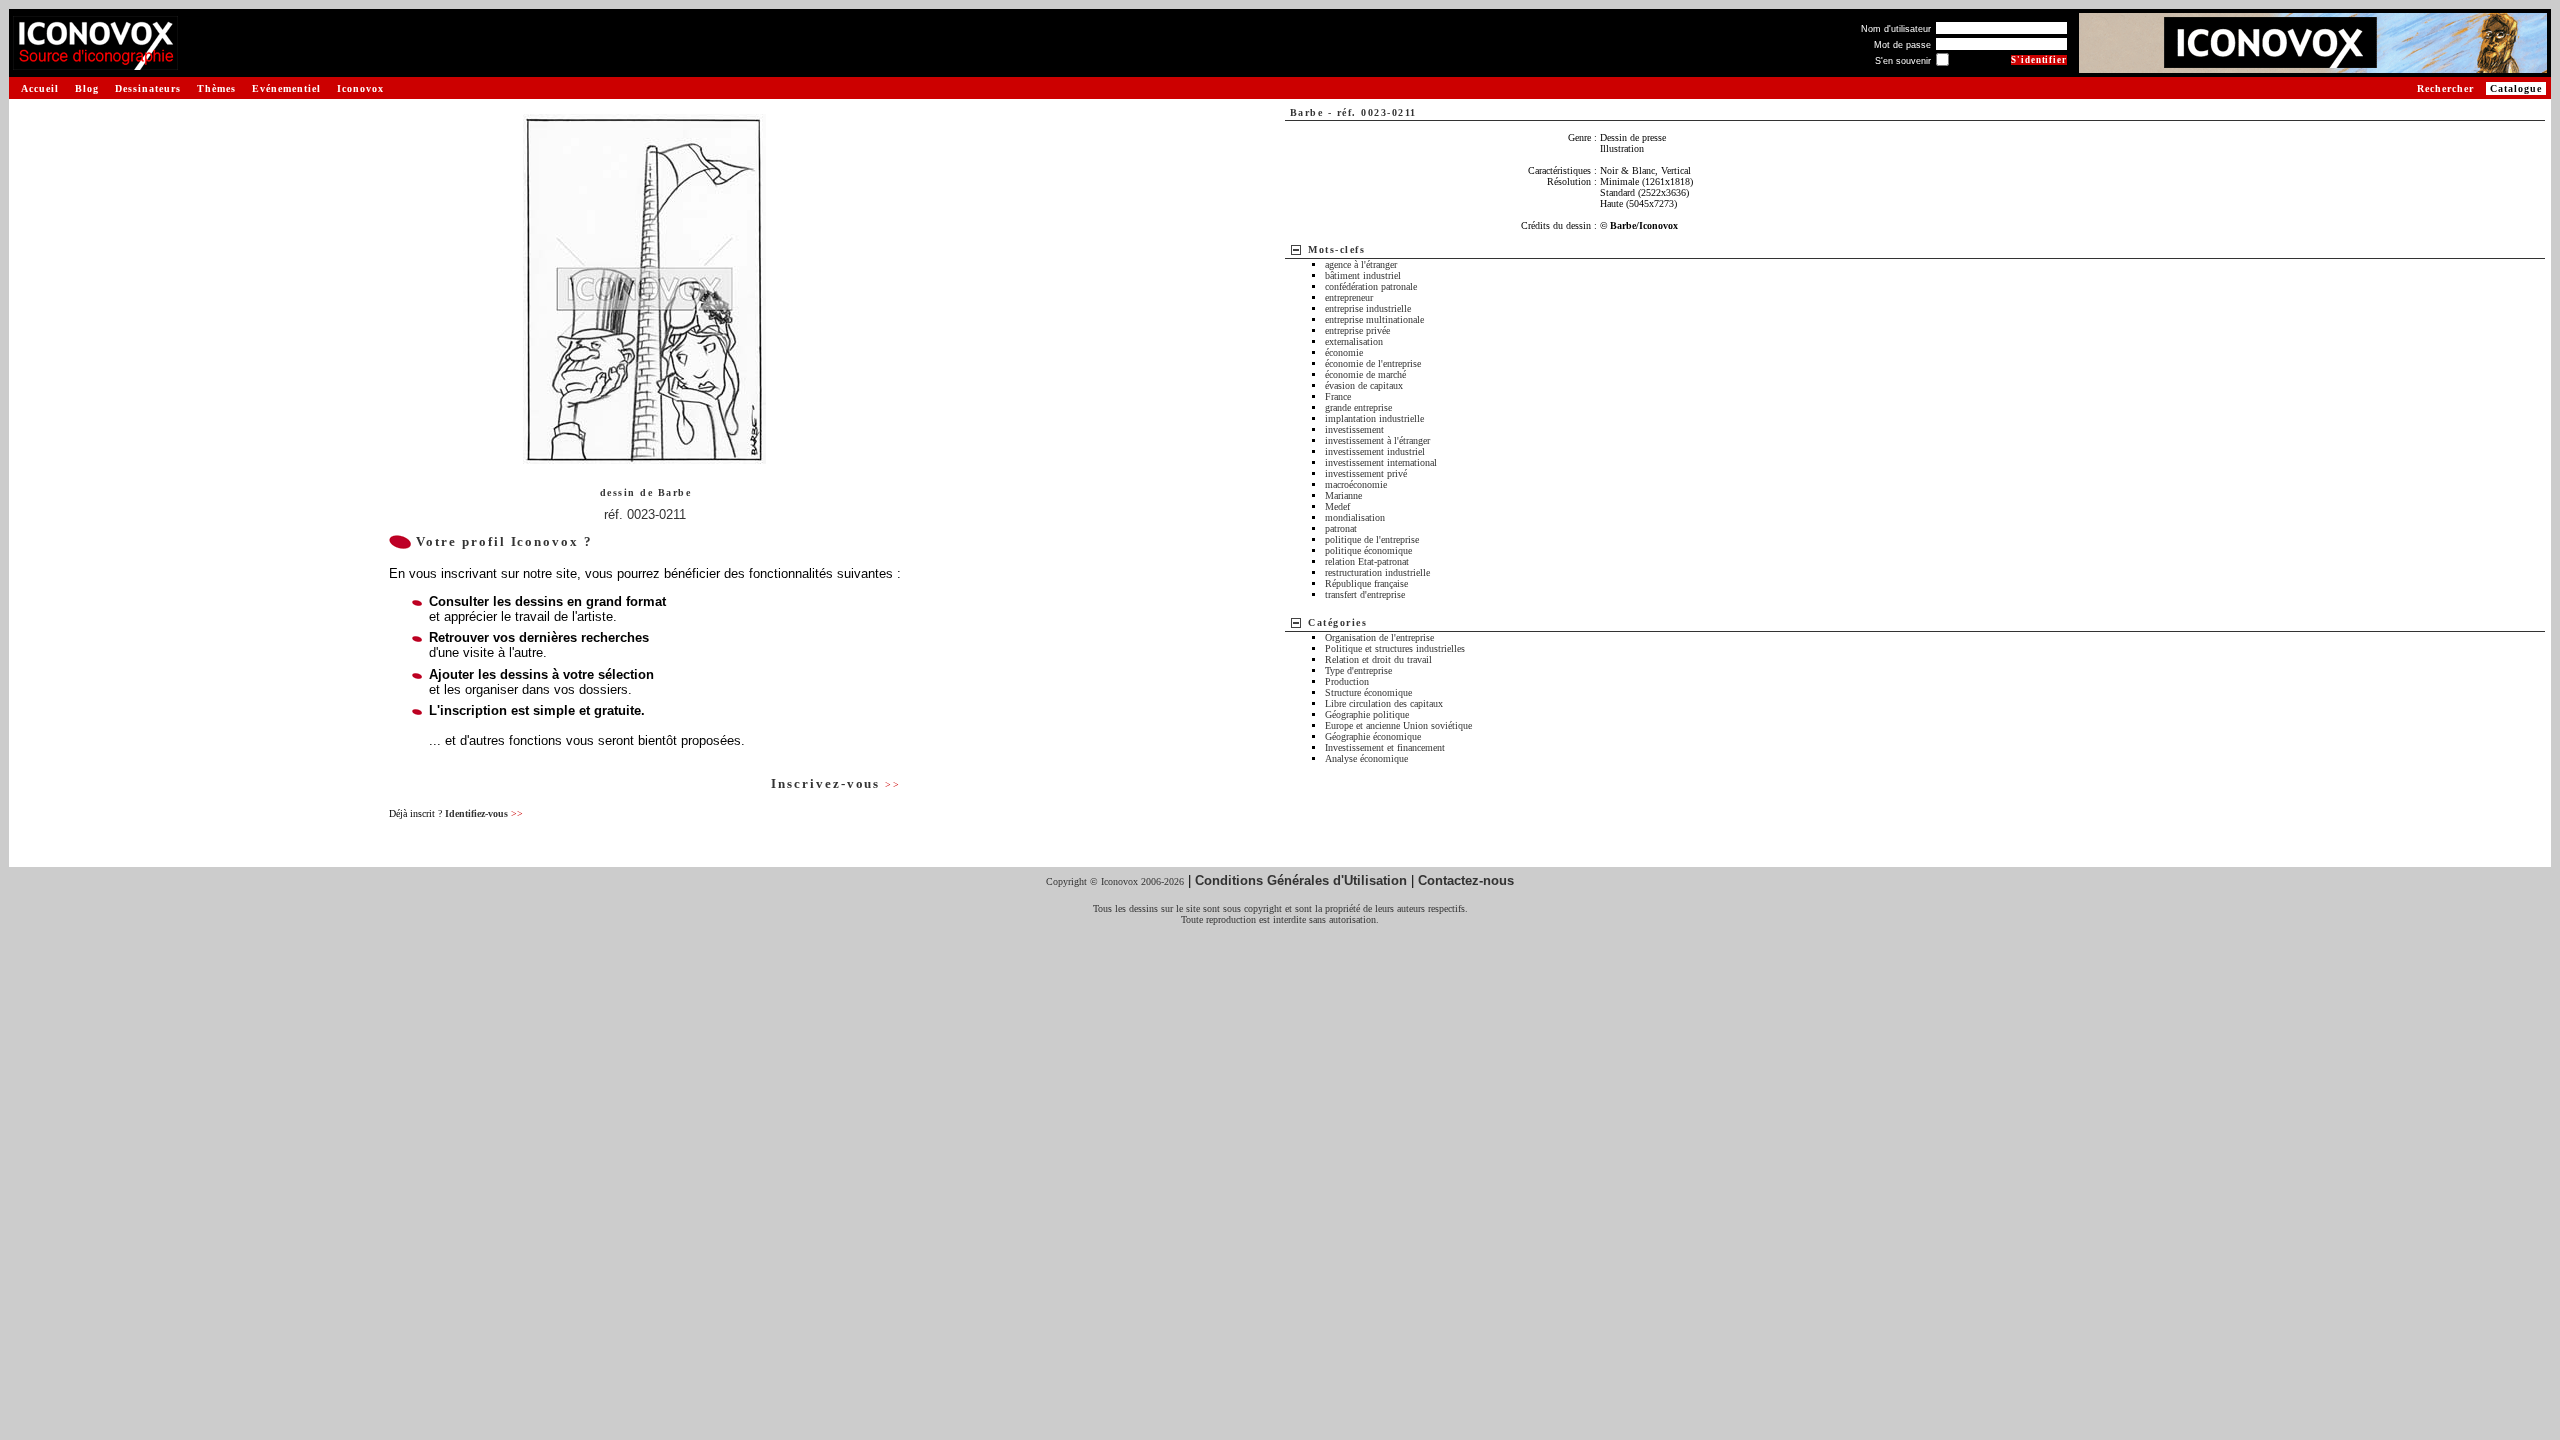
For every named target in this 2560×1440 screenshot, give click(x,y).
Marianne (1343, 495)
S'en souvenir (1903, 61)
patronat (1341, 528)
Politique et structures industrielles (1395, 648)
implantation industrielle (1374, 418)
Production (1347, 681)
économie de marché (1365, 374)
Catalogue (2516, 88)
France (1338, 396)
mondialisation (1355, 517)
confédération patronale (1371, 286)
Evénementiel (286, 88)
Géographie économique (1373, 736)
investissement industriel (1375, 451)
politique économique (1368, 550)
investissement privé (1366, 473)
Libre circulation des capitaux (1384, 703)
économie (1344, 352)
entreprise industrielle (1368, 308)
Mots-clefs (1336, 249)
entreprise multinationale (1374, 319)
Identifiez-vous (484, 813)
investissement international (1381, 462)
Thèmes (216, 88)
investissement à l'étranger (1377, 440)
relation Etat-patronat (1367, 561)
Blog (87, 88)
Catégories (1337, 622)
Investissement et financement (1385, 747)
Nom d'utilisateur (1896, 29)
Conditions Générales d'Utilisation (1301, 880)
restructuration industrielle (1377, 572)
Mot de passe (1902, 45)
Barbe (675, 492)
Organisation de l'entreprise (1379, 637)
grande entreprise (1358, 407)
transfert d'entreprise (1365, 594)
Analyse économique (1366, 758)
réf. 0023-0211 (645, 514)
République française (1366, 583)
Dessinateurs (148, 88)
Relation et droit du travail (1378, 659)
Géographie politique (1367, 714)
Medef (1337, 506)
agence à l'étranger (1361, 264)
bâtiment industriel (1363, 275)
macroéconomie (1356, 484)
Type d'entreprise (1358, 670)
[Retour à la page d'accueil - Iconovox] (95, 62)
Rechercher (2445, 88)
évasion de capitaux (1364, 385)
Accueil (40, 88)
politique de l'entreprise (1372, 539)
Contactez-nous (1466, 880)
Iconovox (360, 88)
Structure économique (1368, 692)
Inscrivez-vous (836, 783)
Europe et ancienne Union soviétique (1398, 725)
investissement (1354, 429)
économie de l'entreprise (1373, 363)
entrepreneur (1349, 297)
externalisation (1354, 341)
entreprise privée (1357, 330)
